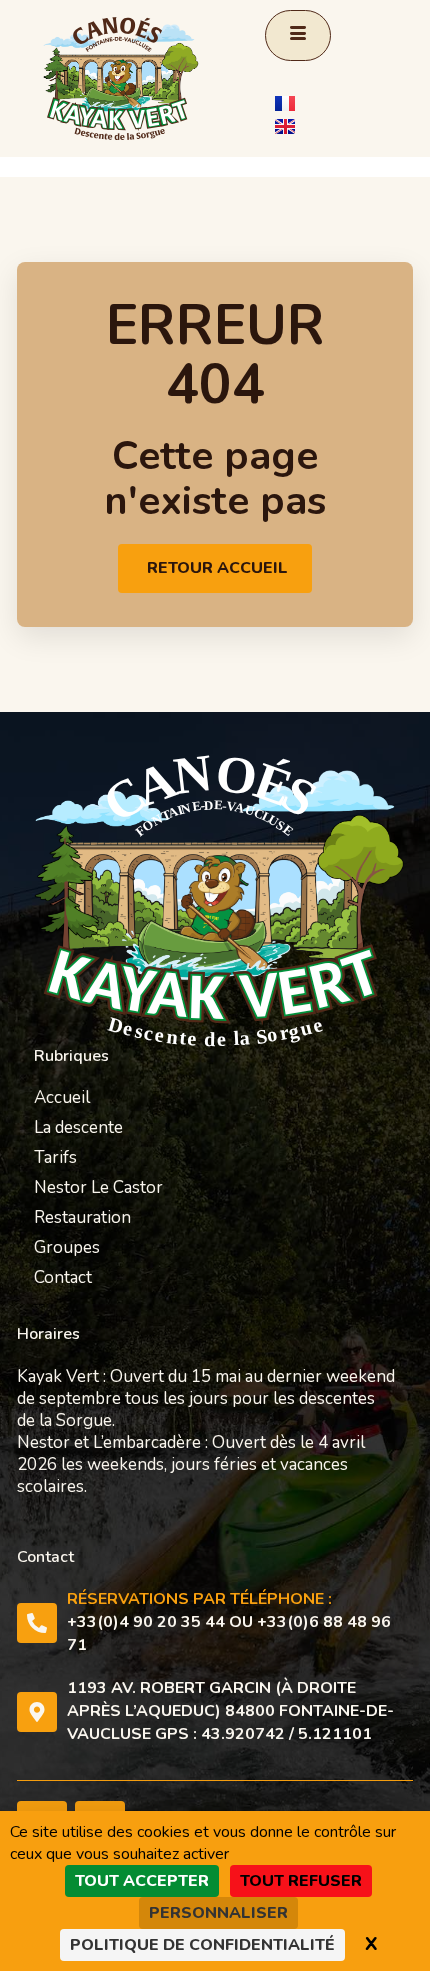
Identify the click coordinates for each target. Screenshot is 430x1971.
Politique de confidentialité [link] (202, 1945)
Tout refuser (301, 1881)
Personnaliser (218, 1913)
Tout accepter (142, 1881)
